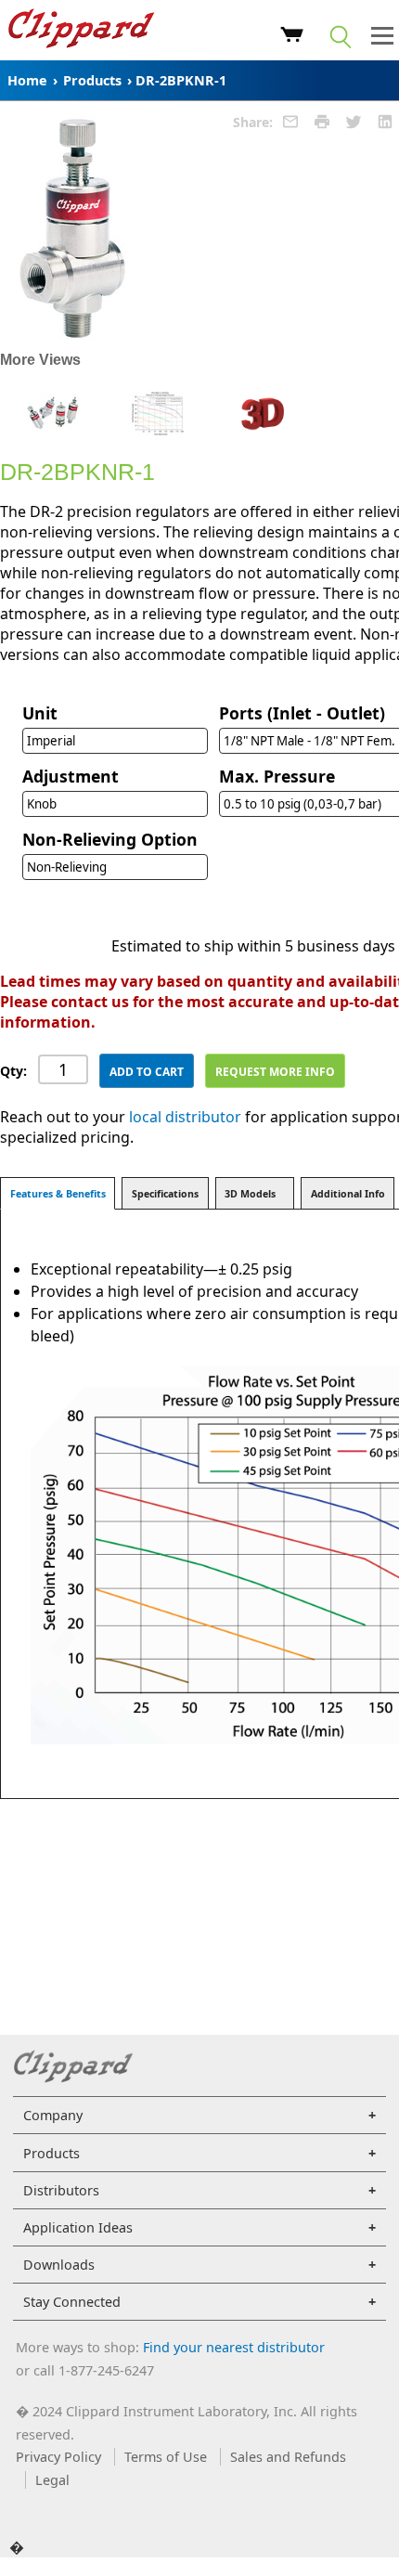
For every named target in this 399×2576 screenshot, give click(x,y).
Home (27, 80)
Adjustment (71, 776)
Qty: (13, 1071)
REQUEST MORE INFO (275, 1072)
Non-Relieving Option (110, 839)
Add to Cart (147, 1072)
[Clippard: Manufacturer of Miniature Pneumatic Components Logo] (81, 31)
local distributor (185, 1117)
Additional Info (348, 1194)
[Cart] (292, 37)
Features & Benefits (58, 1194)
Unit (40, 713)
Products (92, 80)
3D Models (250, 1194)
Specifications (165, 1194)
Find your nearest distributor (234, 2347)
